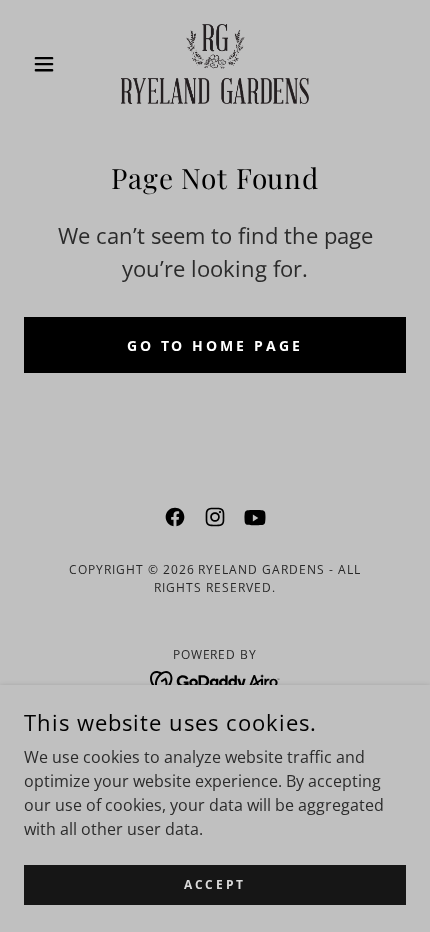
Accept (214, 884)
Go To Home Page (215, 345)
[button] (52, 64)
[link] (215, 64)
